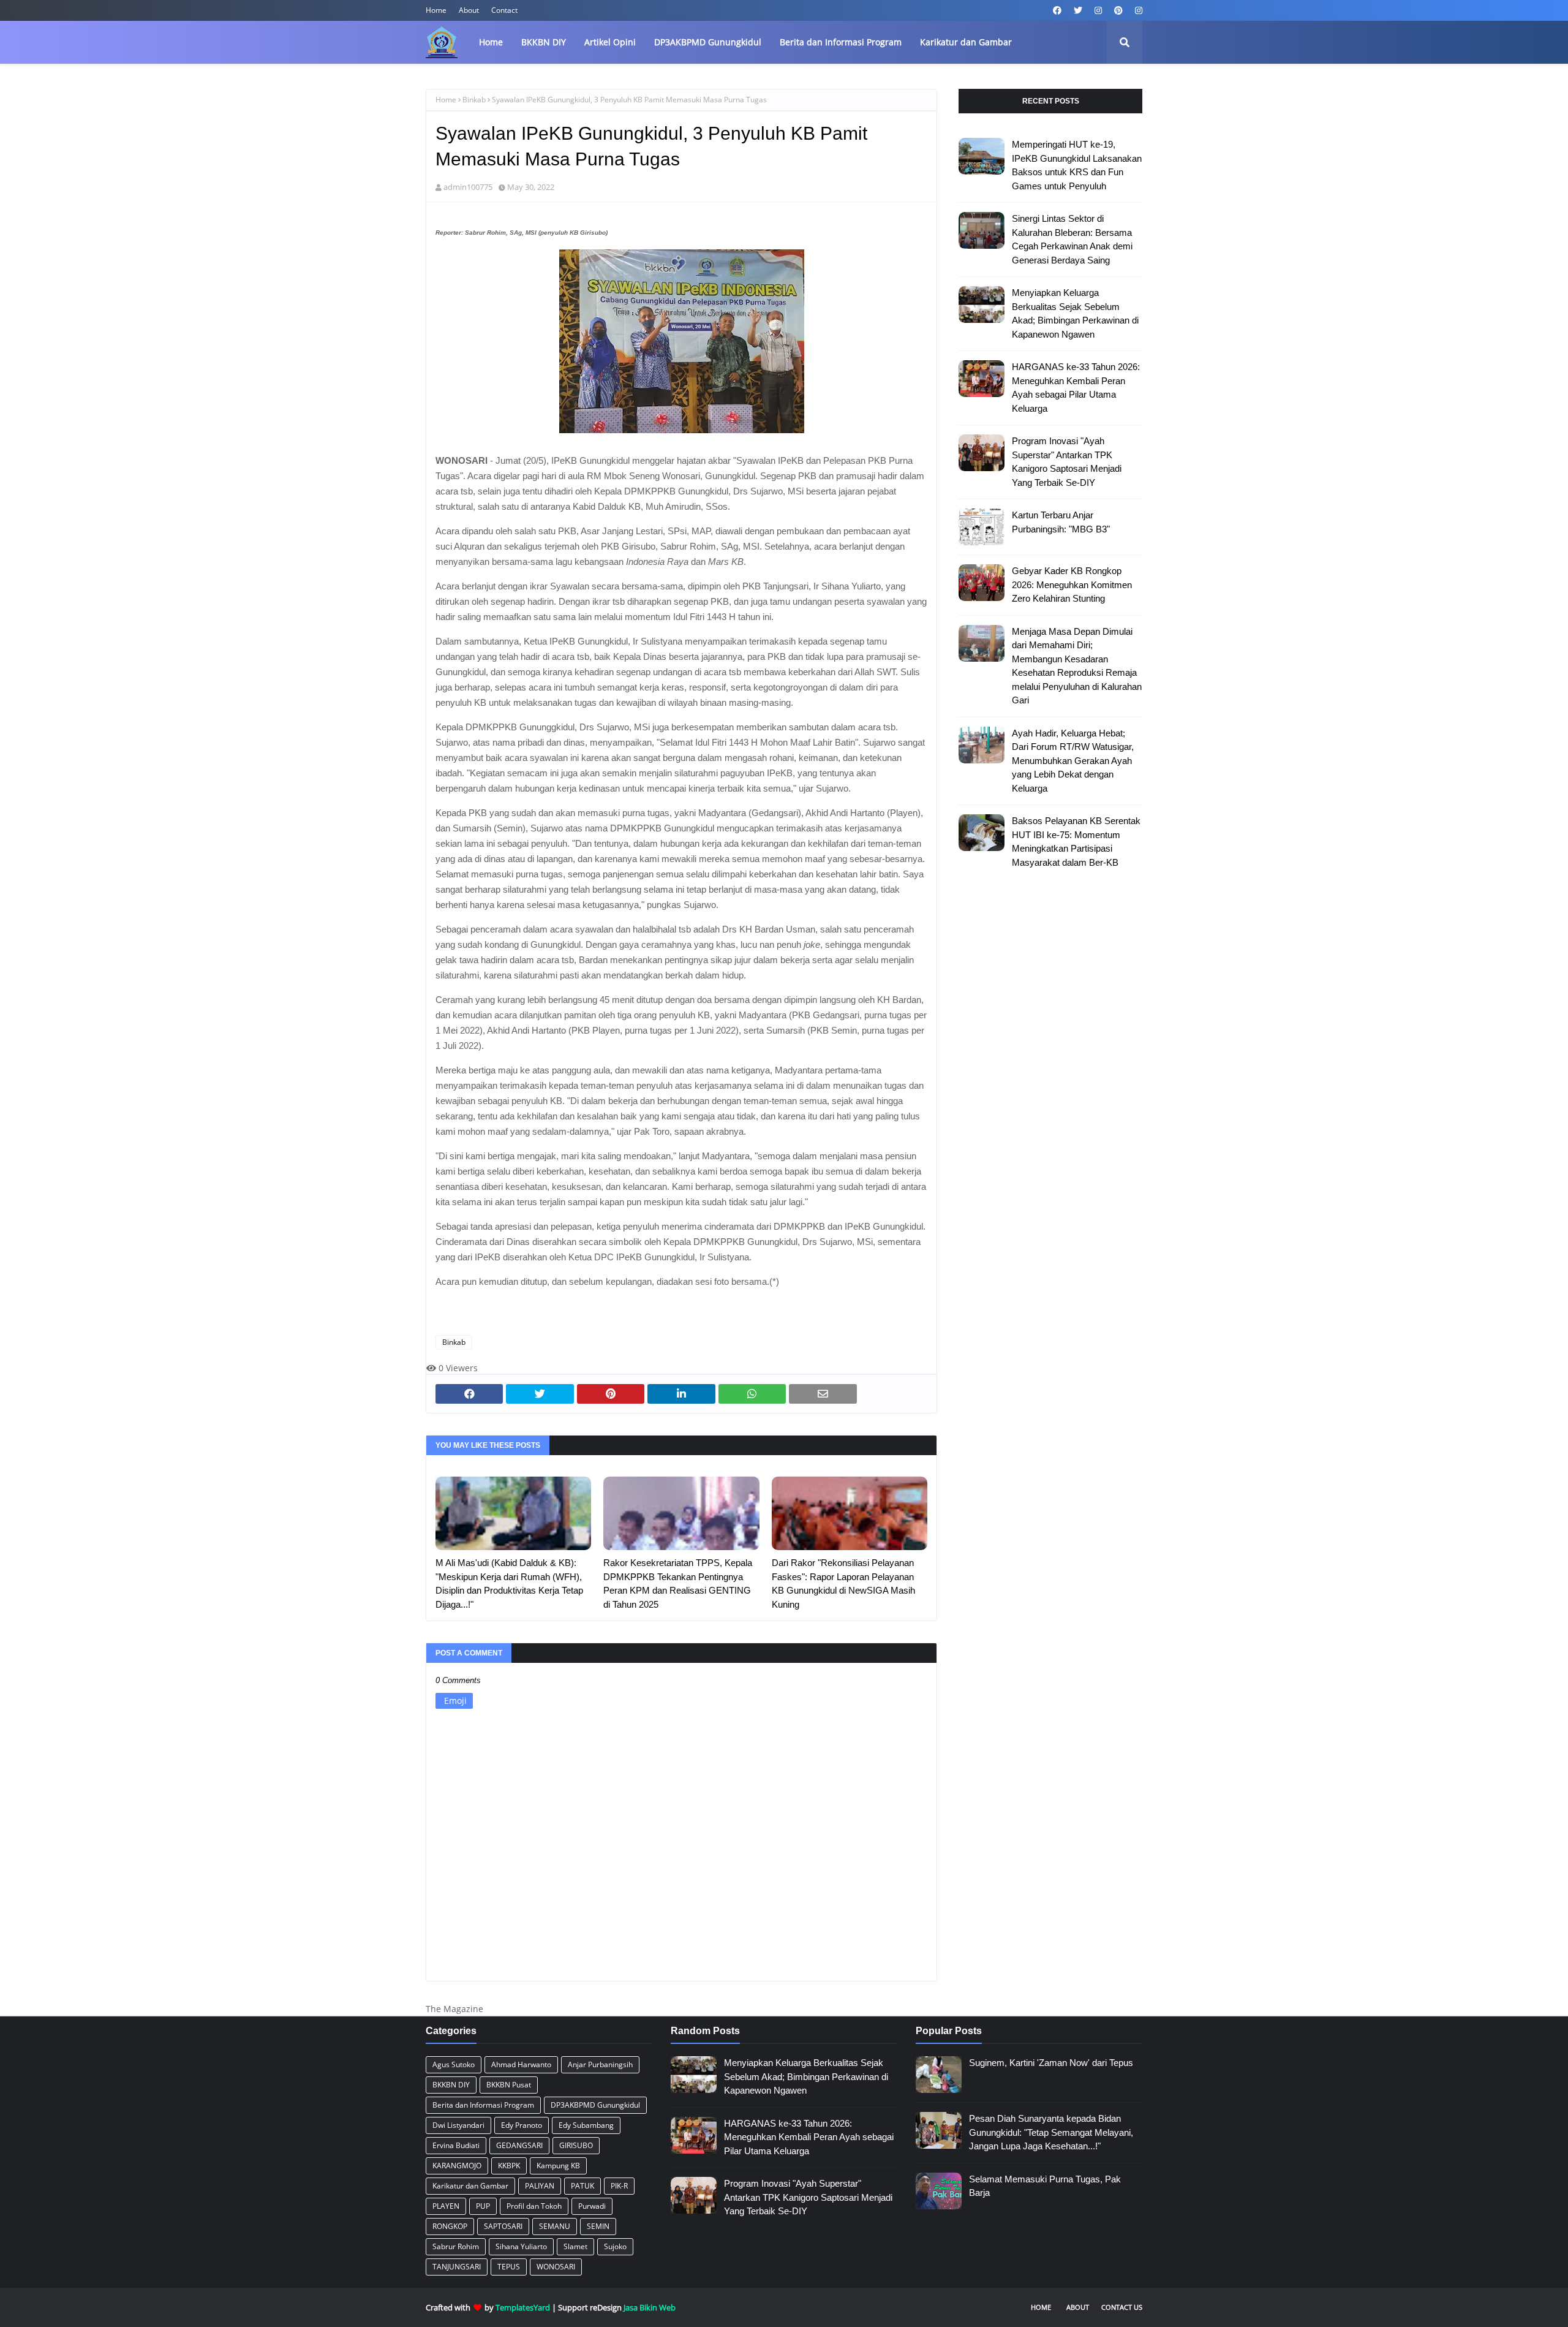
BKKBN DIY (451, 2085)
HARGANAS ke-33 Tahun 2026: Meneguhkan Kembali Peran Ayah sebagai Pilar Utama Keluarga (1076, 388)
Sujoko (615, 2246)
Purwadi (592, 2206)
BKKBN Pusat (509, 2085)
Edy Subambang (586, 2125)
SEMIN (598, 2226)
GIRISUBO (576, 2145)
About (469, 10)
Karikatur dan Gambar (470, 2186)
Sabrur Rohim (456, 2246)
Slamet (575, 2246)
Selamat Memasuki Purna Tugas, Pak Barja (1045, 2186)
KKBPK (509, 2166)
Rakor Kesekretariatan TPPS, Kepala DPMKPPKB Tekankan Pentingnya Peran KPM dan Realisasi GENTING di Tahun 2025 (678, 1583)
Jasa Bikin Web (650, 2307)
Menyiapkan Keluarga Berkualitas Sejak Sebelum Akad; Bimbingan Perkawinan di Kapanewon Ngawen (1075, 313)
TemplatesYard (523, 2307)
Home (436, 10)
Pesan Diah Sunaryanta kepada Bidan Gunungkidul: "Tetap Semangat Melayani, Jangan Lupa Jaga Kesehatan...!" (1051, 2132)
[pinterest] (1118, 10)
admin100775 (468, 187)
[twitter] (1078, 10)
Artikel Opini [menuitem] (610, 42)
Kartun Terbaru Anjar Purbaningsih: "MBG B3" (1061, 522)
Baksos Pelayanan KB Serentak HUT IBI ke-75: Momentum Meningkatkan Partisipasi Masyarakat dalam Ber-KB (1076, 842)
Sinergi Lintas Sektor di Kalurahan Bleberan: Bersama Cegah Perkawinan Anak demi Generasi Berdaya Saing (1072, 239)
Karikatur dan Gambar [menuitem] (966, 42)
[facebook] (1057, 10)
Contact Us (1122, 2307)
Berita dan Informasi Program (483, 2105)
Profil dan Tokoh (534, 2206)
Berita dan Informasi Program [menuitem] (841, 42)
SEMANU (555, 2226)
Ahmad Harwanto (521, 2064)
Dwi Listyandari (458, 2125)
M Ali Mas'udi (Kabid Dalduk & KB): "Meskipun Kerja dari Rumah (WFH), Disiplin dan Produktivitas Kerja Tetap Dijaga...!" (509, 1583)
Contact (504, 10)
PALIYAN (540, 2186)
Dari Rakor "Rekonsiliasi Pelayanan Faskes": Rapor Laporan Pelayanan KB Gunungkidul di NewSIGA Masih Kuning (843, 1583)
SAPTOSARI (503, 2226)
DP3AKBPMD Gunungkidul (595, 2105)
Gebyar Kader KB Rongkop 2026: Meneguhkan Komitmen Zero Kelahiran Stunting (1072, 585)
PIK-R (619, 2186)
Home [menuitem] (491, 42)
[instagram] (1098, 10)
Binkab (474, 100)
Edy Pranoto (522, 2125)
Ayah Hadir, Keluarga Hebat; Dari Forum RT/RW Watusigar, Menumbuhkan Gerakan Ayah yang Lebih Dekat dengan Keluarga (1073, 761)
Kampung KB (558, 2166)
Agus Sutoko (454, 2064)
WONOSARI (556, 2267)
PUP (483, 2206)
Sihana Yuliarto (521, 2246)
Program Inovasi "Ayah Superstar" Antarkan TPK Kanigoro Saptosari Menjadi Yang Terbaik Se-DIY (1067, 462)
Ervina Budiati (456, 2145)
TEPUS (509, 2267)
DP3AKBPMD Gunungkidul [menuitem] (708, 42)
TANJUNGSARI (457, 2267)
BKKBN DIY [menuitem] (544, 42)
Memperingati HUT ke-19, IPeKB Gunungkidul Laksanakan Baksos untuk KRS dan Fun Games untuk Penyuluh (1077, 165)
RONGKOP (450, 2226)
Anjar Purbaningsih (600, 2064)
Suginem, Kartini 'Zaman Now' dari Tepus (1051, 2063)
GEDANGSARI (519, 2145)
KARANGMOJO (457, 2166)
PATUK (582, 2186)
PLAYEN (446, 2206)
